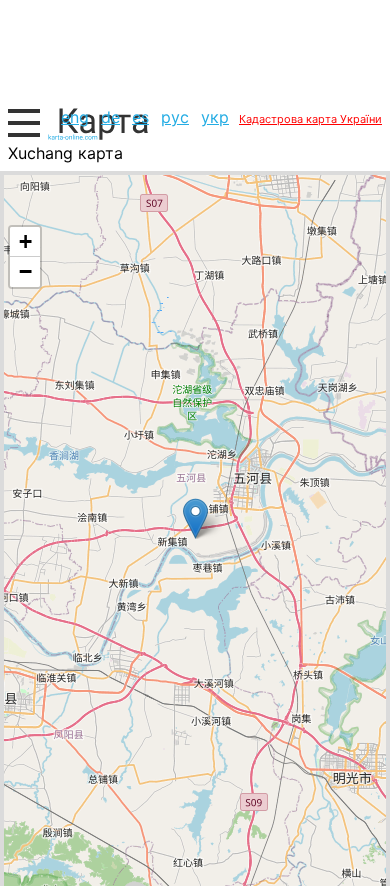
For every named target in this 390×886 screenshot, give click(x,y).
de (110, 117)
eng (75, 117)
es (140, 117)
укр (215, 117)
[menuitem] (75, 117)
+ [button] (25, 241)
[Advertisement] (195, 50)
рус (175, 117)
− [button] (25, 271)
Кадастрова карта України (310, 119)
